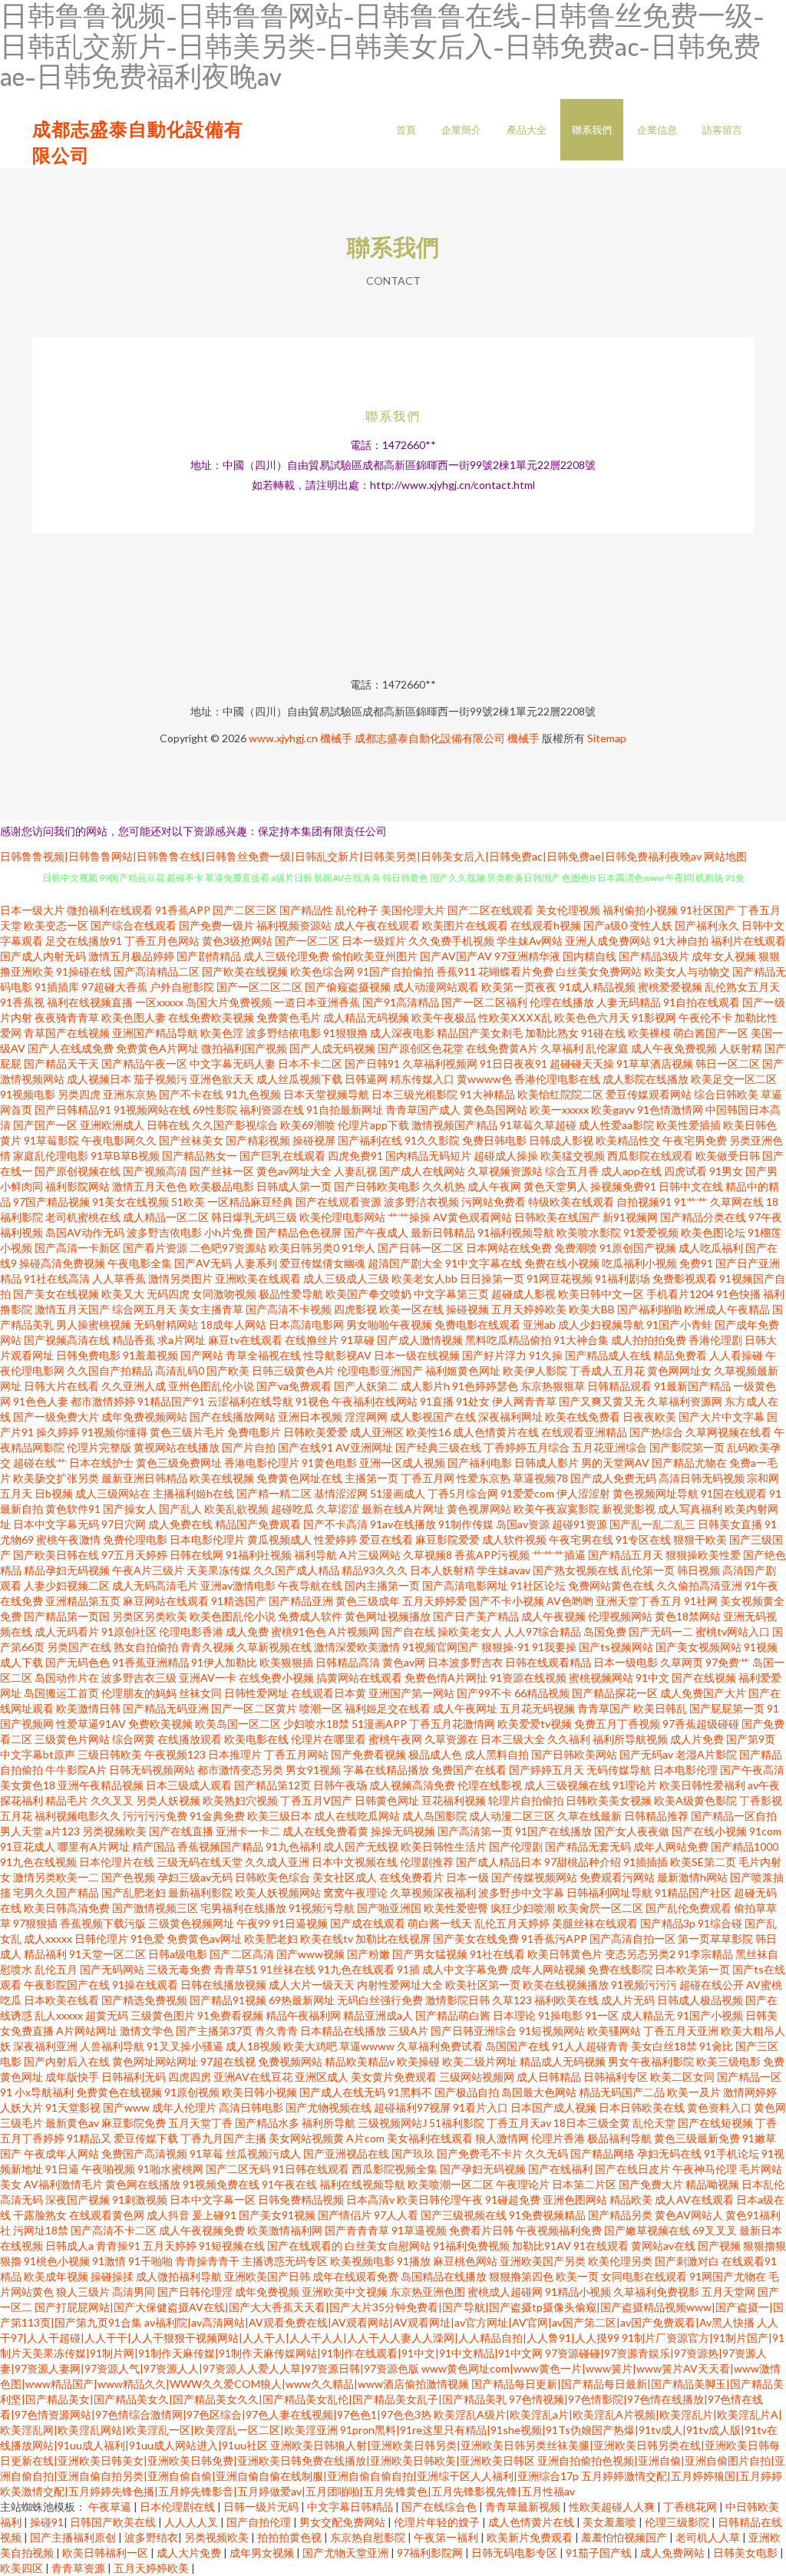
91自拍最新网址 (345, 1110)
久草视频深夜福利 (433, 1892)
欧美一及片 (694, 2092)
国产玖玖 (413, 2153)
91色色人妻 (41, 1401)
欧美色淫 (222, 1033)
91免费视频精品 (547, 2215)
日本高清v (370, 2200)
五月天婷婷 (170, 2246)
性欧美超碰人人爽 (613, 2507)
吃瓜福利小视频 (639, 1263)
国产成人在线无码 (342, 2092)
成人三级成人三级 (346, 1278)
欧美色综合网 (322, 971)
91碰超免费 (513, 2200)
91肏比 (716, 2046)
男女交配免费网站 (343, 2522)
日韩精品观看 (619, 1386)
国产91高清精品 (401, 1002)
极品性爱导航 (291, 1294)
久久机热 (444, 1186)
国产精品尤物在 (689, 1463)
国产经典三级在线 (438, 1447)
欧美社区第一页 (483, 1985)
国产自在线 (408, 1631)
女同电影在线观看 (644, 2276)
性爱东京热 (484, 1478)
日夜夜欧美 (649, 1417)
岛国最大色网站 (539, 2092)
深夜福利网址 (510, 1417)
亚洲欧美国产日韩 (267, 2276)
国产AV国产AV (456, 956)
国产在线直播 (181, 1831)
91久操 (546, 1355)
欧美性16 (428, 1432)
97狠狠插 (35, 1923)
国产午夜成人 (376, 1232)
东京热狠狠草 (553, 1386)
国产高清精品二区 (157, 971)
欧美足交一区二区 (734, 1079)
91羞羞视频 (150, 1355)
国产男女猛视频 (430, 1954)
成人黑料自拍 (497, 1754)
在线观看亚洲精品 (584, 1432)
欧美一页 (577, 2276)
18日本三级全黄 (592, 2123)
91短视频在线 (232, 2246)
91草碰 (358, 1340)
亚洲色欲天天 (222, 1079)
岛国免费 (605, 1631)
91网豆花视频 (560, 1278)
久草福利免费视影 (656, 2292)
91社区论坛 (538, 1585)
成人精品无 (648, 2015)
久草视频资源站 (505, 1171)
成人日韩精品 (549, 2077)
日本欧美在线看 (61, 2000)
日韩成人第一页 (294, 1186)
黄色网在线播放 (143, 2184)
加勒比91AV (542, 2246)
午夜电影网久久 (119, 1140)
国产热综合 (656, 1432)
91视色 (312, 1401)
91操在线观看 (145, 1985)
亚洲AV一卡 (208, 1678)
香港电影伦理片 (262, 1463)
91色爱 (147, 1939)
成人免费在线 (180, 1524)
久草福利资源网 (685, 1401)
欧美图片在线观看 (465, 925)
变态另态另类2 (640, 1954)
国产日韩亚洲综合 (474, 2031)
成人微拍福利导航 (179, 2276)
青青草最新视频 (524, 2507)
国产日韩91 (372, 1063)
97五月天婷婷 (134, 1555)
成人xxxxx (48, 1939)
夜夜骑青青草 (67, 1017)
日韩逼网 (366, 1079)
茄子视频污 (160, 1079)
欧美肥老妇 (271, 1939)
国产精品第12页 (272, 1785)
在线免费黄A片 (502, 1048)
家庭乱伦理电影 (51, 1156)
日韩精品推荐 (656, 1816)
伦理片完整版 (99, 1447)
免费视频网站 (290, 2061)
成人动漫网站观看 (436, 987)
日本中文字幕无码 (56, 1524)
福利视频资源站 (294, 925)
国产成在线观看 (368, 1923)
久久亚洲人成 (134, 1386)
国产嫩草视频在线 (647, 2230)
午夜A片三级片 (148, 1570)
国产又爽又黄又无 (602, 1401)
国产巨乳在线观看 (282, 1156)
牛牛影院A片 (76, 1770)
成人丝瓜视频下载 (299, 1079)
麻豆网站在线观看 (166, 1601)
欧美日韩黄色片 (565, 1954)
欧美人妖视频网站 (278, 1892)
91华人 (358, 1248)
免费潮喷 (576, 1248)
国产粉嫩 (368, 1954)
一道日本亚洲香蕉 (317, 1002)
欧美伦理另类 (620, 2261)
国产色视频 (128, 1877)
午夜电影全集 (140, 1263)
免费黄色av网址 (204, 1939)
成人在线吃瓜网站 (357, 1816)
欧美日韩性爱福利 (702, 1785)
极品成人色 (435, 1754)
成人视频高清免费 (412, 1785)
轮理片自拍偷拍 (526, 1800)
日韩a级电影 (178, 1954)
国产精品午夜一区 (144, 1063)
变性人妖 (651, 925)
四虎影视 (355, 1309)
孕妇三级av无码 (195, 1877)
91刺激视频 (140, 2200)
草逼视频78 (540, 1478)
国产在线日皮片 (632, 2169)
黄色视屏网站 (479, 1509)
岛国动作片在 (67, 1678)
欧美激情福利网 (285, 2230)
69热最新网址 (302, 2000)
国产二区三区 (245, 910)
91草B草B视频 (125, 1156)
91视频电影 (28, 1094)
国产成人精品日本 (499, 1862)
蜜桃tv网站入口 (733, 1631)
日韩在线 (168, 1125)
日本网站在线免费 (509, 1248)
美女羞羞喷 (611, 2522)
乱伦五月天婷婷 (512, 1923)
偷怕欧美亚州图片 (375, 956)
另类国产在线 (79, 1647)
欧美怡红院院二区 (560, 1094)
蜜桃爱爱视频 (670, 987)
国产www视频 (310, 1954)
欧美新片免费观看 (531, 2537)
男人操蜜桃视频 (94, 1324)
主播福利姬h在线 (193, 1493)
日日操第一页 (492, 1278)
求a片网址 (182, 1340)
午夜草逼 (111, 2507)
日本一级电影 (626, 1662)
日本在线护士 (101, 1463)
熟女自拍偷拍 (146, 1647)
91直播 (437, 1401)
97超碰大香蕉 (114, 987)
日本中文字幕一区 (213, 2200)
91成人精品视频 (597, 987)
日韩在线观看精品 (548, 1662)
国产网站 (202, 1355)
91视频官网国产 (441, 1647)
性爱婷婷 (335, 1539)
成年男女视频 (263, 2553)
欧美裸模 (649, 1033)
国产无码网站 (112, 1969)
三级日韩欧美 (110, 1754)
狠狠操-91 (505, 1647)
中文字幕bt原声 (38, 1754)
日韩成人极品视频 (700, 2000)
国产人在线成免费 (71, 1048)
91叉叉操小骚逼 (185, 2046)
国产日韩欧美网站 (574, 1754)
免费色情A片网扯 (446, 1678)
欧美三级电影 (728, 2061)
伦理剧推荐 (427, 1862)
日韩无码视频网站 (152, 1770)
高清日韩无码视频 (702, 1478)
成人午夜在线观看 (377, 925)
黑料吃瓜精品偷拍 (508, 1340)
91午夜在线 (289, 2184)
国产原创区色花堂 (421, 1048)
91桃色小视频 (57, 2261)
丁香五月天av (519, 2123)
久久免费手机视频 (451, 941)
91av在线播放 (403, 1524)
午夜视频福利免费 (559, 2230)
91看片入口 (481, 2107)
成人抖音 (168, 2215)
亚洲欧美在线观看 (258, 1278)
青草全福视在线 (263, 1355)
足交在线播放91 (84, 941)
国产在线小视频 (709, 1831)
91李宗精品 (705, 1954)
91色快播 (738, 1294)
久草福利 (562, 1048)
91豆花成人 (28, 1846)
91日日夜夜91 (514, 1063)
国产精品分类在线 (703, 1217)
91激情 (109, 2261)
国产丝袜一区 (222, 1171)
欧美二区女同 (682, 2077)
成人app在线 (631, 1171)
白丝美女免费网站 (599, 971)
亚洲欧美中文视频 (345, 2292)
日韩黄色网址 (387, 1800)
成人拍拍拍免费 (649, 1340)
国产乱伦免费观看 (689, 1908)
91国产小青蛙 (679, 1324)
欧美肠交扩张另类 (56, 1478)
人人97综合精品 (543, 1631)
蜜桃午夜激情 (68, 1539)
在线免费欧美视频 (211, 1017)
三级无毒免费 (179, 1969)
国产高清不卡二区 (114, 2230)
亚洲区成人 (322, 2077)
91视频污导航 (322, 1908)
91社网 (701, 1601)
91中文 (652, 1678)
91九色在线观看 (356, 1969)
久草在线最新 (589, 1816)
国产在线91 (305, 1447)
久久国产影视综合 (235, 1125)
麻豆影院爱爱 (447, 1539)
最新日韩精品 (443, 1232)
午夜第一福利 (447, 2537)
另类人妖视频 (168, 1800)
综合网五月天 (144, 1309)
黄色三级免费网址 (179, 1463)
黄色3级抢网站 (237, 941)
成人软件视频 (514, 1539)
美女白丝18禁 (664, 2046)
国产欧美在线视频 (245, 971)
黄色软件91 (73, 1509)
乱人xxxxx (59, 2015)
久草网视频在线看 (728, 1432)
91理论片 (635, 1785)
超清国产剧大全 (405, 1263)
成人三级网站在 (113, 1493)
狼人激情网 (502, 2138)
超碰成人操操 (506, 1156)
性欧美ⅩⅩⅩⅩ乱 (515, 1017)
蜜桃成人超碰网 (505, 2292)
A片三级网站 (370, 1555)
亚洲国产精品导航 (155, 1033)
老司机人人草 (709, 2537)
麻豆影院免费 (134, 2123)
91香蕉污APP (554, 1939)
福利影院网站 (78, 1186)
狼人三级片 (83, 2292)
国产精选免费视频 (144, 2000)
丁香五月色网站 (162, 941)
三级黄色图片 (163, 2015)
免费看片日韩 (481, 2230)
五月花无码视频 (537, 1708)
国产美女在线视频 (56, 1294)
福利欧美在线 (566, 2000)
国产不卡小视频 (507, 1601)
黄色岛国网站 (495, 1110)
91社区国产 (708, 910)
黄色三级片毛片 (187, 1432)
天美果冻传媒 (219, 1570)
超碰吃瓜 (292, 1509)
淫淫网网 (366, 1417)
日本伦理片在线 (117, 1862)
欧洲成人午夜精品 (727, 1309)
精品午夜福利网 (303, 2015)
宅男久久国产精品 (56, 1892)
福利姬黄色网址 (463, 1371)
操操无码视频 (403, 1831)
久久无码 (547, 2153)
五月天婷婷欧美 (529, 1309)
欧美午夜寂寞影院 (556, 1509)
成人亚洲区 (377, 1432)
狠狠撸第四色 (521, 2276)
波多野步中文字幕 (521, 1892)
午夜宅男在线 (581, 1539)
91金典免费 (217, 1816)
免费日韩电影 (494, 1140)
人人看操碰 (736, 1355)
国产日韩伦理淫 (195, 2292)
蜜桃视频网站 (601, 1678)
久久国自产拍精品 (110, 1371)
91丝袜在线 (288, 1969)
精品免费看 (680, 1355)
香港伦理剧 (715, 1340)
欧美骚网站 (614, 2031)
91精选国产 (239, 1601)
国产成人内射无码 (43, 956)
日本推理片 (235, 1754)
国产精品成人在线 (608, 1355)
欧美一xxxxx (559, 1110)
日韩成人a (69, 2246)
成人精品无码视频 (366, 1017)
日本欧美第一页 (692, 1969)
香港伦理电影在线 (557, 1079)
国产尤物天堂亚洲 (347, 2553)
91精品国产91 (171, 1401)
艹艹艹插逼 (559, 1555)
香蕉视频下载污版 (103, 1923)
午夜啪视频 (108, 2169)
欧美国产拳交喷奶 (368, 1294)
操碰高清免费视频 (62, 1263)
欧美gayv (613, 1110)
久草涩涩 (338, 1509)
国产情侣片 (345, 2215)
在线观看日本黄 (329, 1693)
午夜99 (253, 1923)
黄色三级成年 (368, 1601)
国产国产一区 (45, 1125)
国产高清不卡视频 (289, 1309)
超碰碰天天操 (582, 1063)
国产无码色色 (78, 1662)
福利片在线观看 (748, 941)
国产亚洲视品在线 (346, 2153)
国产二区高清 (242, 1954)
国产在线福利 (560, 2169)
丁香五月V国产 (316, 1800)
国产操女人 (130, 1509)
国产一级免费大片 (56, 1417)
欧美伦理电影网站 (342, 1217)
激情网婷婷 (750, 2092)
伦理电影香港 (191, 1631)
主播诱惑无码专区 (285, 2261)
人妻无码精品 (629, 1002)
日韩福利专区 (616, 2077)
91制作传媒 (466, 1524)
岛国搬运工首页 (61, 1693)
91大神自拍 (681, 941)
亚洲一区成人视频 (402, 1463)
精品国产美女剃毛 (480, 1033)
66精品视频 (542, 1693)
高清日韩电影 (251, 2107)
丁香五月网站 (296, 1754)
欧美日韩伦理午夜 (440, 2200)
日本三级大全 (513, 1739)
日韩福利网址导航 (609, 1892)
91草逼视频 (419, 2230)
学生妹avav (504, 1570)
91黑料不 (410, 2092)
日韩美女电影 (746, 2553)
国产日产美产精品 (476, 1616)
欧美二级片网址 (480, 2061)
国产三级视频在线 (464, 2215)
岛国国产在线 (517, 2046)
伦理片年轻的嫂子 (438, 2522)
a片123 (63, 1831)
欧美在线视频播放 (566, 1985)
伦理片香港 (558, 2138)
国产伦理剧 (516, 1846)
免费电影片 (254, 1432)
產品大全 (527, 130)
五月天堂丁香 (200, 2123)
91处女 (473, 1401)
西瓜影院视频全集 (395, 2169)
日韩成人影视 (561, 1140)
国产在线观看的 (305, 2246)
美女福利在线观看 (430, 2138)
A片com (365, 2138)
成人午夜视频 (553, 1616)
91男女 (726, 1171)
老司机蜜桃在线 (83, 1217)
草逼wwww (367, 2046)
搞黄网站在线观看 (359, 1678)
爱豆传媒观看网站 (649, 1094)
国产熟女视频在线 (576, 1570)
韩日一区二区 (728, 1063)
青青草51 (236, 1969)
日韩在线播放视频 (223, 1985)
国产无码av (646, 1754)
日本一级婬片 (374, 941)
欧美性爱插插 (689, 1125)
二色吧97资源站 (228, 1248)
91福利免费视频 (471, 2246)
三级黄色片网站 (72, 1739)
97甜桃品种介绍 (583, 1862)
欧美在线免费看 (583, 1417)
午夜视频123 (175, 1754)
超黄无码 (107, 2015)
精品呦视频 (712, 2184)
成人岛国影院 (434, 1816)
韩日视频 (698, 1570)
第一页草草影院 (715, 1939)
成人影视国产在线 (433, 1417)
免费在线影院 (620, 1969)
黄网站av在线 (663, 2246)
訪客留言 (722, 130)
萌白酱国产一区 (711, 1033)
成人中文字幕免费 (465, 1969)
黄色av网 (404, 1662)
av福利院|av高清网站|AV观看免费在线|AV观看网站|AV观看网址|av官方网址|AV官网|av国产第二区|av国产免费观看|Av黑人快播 (449, 2322)
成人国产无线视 (361, 1846)
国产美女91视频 (277, 2215)
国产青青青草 (357, 2230)
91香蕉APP (183, 910)
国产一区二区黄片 (254, 1708)
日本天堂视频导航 (326, 1094)
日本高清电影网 (306, 1324)
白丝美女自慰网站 (388, 2246)
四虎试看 (685, 1171)
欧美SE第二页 (703, 1862)
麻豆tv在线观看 (245, 1340)
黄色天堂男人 (556, 1186)
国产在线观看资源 (339, 1202)
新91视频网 (630, 1217)
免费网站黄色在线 (611, 1585)
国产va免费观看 (294, 1386)
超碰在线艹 (40, 1463)
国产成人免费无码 (613, 1478)
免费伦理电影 (135, 1539)
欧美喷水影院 (589, 1232)
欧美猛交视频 (573, 1156)
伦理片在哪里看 (329, 1739)
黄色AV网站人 (689, 2215)
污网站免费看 (494, 1202)
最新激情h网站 (692, 1877)
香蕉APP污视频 (492, 1555)
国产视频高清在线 (67, 1340)
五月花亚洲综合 (609, 1447)
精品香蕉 (134, 1340)
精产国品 (154, 1846)
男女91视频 (313, 1770)
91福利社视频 (259, 1555)
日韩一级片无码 (262, 2507)
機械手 (336, 738)
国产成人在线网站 (422, 1171)
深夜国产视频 (78, 2200)
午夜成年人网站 (61, 2153)
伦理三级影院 (678, 2522)
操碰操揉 (112, 2276)
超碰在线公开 (712, 1985)
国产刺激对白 (687, 2261)
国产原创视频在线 (78, 1171)
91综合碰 (720, 1923)
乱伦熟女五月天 (742, 987)
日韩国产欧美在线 (114, 2522)
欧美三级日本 (279, 1816)
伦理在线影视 (490, 1785)
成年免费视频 (267, 2292)
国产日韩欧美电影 (377, 1186)
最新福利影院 (200, 1892)
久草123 (512, 2000)
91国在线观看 (734, 1493)
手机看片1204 (680, 1294)
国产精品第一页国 (67, 1616)
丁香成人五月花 (607, 1371)
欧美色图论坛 (713, 1232)
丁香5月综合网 (463, 1493)
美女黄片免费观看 (394, 2077)
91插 (408, 1969)
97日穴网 (124, 1524)
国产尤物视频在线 (329, 2107)
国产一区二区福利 (484, 1002)
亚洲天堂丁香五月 (639, 1601)
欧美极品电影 (222, 1186)
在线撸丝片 (312, 1340)
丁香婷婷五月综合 (527, 1447)
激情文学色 (147, 2031)
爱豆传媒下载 (146, 2138)
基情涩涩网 (341, 1493)
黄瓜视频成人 (279, 1539)
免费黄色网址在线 (299, 1478)
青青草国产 (604, 1708)
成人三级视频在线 (567, 1785)
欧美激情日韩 (88, 1708)
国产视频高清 (155, 1171)
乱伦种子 (357, 910)
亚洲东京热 (130, 1094)
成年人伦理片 (184, 2107)
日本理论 (514, 2015)
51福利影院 (457, 2123)
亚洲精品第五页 (83, 1601)
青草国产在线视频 (67, 1033)
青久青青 (276, 2031)
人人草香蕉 (119, 1278)
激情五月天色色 (150, 1186)
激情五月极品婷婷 (131, 956)
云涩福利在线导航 (250, 1401)
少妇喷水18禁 (316, 1724)
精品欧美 (631, 2200)
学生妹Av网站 (530, 941)
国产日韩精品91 (73, 1110)
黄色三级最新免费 (697, 2138)
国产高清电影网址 (465, 1585)
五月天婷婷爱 (434, 1601)
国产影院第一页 (687, 1447)
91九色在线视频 (38, 1862)
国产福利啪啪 (649, 1309)
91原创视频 (192, 2092)
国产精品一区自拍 (734, 1816)
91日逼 (62, 2169)
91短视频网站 (552, 2031)
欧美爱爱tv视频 (535, 1724)
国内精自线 (589, 956)
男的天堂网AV (615, 1463)
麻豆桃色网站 (465, 2261)
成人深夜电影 (402, 1033)
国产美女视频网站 (698, 1647)
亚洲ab (539, 1324)
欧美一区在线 (411, 1309)
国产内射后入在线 (67, 2061)
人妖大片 (21, 2107)
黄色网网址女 (679, 1371)
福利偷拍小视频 (640, 910)
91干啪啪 (150, 2261)
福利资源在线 (272, 1110)
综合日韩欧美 (726, 1094)
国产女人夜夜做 (632, 1831)
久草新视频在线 (274, 1647)
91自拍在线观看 (702, 1002)
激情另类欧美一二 (56, 1877)
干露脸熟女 (40, 2215)
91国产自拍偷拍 (395, 971)
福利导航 (315, 1555)
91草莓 (206, 2153)
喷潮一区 (321, 1708)
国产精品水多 (267, 2123)
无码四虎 (168, 1294)
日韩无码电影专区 (515, 2553)
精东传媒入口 (422, 1079)
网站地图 (725, 856)
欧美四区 (23, 2568)
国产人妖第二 (366, 1386)
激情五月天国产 (72, 1309)
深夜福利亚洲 (45, 2046)
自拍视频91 (644, 1202)
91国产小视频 (710, 2015)
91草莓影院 (51, 1140)
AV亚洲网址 (364, 1447)
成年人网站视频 (548, 1969)
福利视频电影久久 (78, 1816)
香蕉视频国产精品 (220, 1846)
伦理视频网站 (620, 1616)
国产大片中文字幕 (722, 1417)
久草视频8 (428, 1555)
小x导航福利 (44, 2092)
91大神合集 (581, 1340)
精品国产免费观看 (258, 1524)
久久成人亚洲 (277, 1862)
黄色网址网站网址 (155, 2061)
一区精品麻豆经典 (250, 1202)
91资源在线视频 (528, 1678)
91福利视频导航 (516, 1232)
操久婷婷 (58, 1432)
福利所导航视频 (630, 1739)
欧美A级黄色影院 (695, 1800)
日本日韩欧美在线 (642, 2107)
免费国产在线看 (469, 1770)
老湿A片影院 (706, 1754)
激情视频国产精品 (454, 1125)
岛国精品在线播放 (444, 2276)
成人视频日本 (99, 1079)
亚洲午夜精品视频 (101, 1785)
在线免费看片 (411, 1877)
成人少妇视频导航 (601, 1324)
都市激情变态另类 (240, 1770)
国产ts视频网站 (616, 1647)
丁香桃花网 (691, 2507)
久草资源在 (451, 1739)
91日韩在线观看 (311, 2169)
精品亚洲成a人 (378, 2015)
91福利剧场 (623, 1278)
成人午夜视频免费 (202, 2230)
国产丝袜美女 (191, 1140)
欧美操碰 (418, 2061)
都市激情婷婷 (103, 1401)
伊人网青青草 (524, 1401)
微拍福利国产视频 (244, 1048)
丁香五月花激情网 (452, 1724)
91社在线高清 (57, 1278)
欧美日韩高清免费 (67, 1908)
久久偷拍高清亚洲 (699, 1585)
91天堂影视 (73, 2107)
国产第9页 (751, 1739)
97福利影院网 (431, 2553)
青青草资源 (79, 2568)
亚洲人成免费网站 (608, 941)
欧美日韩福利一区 (106, 2553)
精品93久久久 (375, 1570)
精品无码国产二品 (622, 2092)
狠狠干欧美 (700, 1539)
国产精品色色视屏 (299, 1232)
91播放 (414, 2261)
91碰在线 (603, 1033)
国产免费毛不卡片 (480, 2153)
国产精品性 (306, 910)
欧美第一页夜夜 (519, 987)
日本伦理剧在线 (178, 2507)
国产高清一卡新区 (78, 1248)
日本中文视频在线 (355, 1862)
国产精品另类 (620, 2215)
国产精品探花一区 (615, 1693)
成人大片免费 (190, 2553)
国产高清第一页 (475, 1831)
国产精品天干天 (61, 1063)
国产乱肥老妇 (134, 1892)
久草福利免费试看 (440, 2046)
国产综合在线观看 (134, 925)
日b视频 (54, 1493)
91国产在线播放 (553, 1831)
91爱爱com (527, 1493)
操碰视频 (467, 1309)
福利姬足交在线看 (388, 1708)
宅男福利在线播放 (243, 1908)
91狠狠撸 (345, 1033)
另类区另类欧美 (150, 1616)
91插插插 (646, 1862)
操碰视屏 (314, 1140)
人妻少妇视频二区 (67, 1585)
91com (765, 1831)
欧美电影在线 (256, 1739)
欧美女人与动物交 (687, 971)
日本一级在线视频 (417, 1355)
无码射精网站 (166, 1324)
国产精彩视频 (258, 1140)
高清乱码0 (180, 1371)
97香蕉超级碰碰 (701, 1724)
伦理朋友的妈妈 (139, 1693)
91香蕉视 (22, 1002)
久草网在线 (737, 1202)
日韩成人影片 (547, 1463)
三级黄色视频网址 (191, 1923)
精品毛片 (67, 1800)
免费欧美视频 (160, 1724)
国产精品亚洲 (301, 1601)
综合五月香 (572, 1171)
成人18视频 (253, 2046)
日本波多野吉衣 (465, 1662)
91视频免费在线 (221, 2184)
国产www (126, 2107)
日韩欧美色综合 (272, 1877)
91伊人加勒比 (224, 1662)
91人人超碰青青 (590, 2046)
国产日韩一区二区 (421, 1248)
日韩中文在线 (691, 1186)
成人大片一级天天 (312, 1985)
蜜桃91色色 (299, 1631)
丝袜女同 (200, 1693)
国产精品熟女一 (200, 1156)
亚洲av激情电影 (238, 1585)
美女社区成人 (345, 1877)
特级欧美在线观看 (571, 1202)
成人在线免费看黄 (325, 1831)
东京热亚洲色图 (428, 2292)
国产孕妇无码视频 (483, 2169)
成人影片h (425, 1386)
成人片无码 (628, 2000)
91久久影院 (432, 1140)
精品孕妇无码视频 (67, 1570)
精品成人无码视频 (563, 2061)
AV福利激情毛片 (63, 2184)
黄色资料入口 (719, 2107)
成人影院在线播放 (646, 1079)
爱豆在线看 (386, 1539)
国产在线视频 (704, 1678)
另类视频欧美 (114, 1831)
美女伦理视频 (568, 910)
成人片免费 (697, 1739)
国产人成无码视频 (332, 1048)
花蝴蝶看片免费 (516, 971)
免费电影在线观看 (477, 1324)
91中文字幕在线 (484, 1263)
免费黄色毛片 (289, 1017)
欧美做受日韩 (728, 1156)
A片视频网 (354, 1631)
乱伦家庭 (607, 1048)
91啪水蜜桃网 (170, 2169)
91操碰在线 (84, 971)
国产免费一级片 (216, 925)
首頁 (406, 130)
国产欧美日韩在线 (56, 1555)
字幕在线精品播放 (386, 1770)
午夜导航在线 (310, 1585)
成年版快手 (72, 2077)
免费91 (696, 1263)
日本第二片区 (584, 2184)
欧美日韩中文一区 (601, 1294)
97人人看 (396, 2215)
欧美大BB (592, 1309)
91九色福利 (293, 1846)
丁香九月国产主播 (223, 2138)
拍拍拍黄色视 (291, 2537)
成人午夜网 (494, 1186)
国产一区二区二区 (259, 987)
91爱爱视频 (651, 1232)
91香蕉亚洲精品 (150, 1662)
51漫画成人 (398, 1493)
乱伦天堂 (654, 2123)
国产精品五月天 (626, 1555)
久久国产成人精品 (296, 1570)
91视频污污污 (644, 1985)
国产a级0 (605, 925)
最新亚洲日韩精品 (144, 1478)
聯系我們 (592, 130)
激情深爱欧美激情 (357, 1647)
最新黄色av (72, 2123)
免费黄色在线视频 (119, 2092)
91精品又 (89, 2138)
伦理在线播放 (562, 1002)
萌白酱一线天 (440, 1923)
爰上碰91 (214, 2215)
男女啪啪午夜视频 (389, 1324)
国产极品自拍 (467, 2092)
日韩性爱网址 (256, 1693)
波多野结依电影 (283, 1033)
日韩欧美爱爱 (315, 1432)
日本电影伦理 (685, 1770)
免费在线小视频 (562, 1263)
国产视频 (719, 2246)
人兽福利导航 (112, 2046)
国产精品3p (668, 1923)
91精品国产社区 (693, 1892)
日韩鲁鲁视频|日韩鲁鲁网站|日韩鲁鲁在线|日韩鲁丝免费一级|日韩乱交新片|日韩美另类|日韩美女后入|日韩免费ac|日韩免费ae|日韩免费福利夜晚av (351, 856)
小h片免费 (229, 1232)
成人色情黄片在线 (496, 1432)
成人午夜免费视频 (674, 1048)
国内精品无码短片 (428, 1156)
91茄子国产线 (600, 2553)
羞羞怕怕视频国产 (625, 2537)
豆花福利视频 (454, 1800)
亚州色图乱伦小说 (211, 1386)
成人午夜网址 (465, 1708)
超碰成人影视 (523, 1294)
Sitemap (607, 738)
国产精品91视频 (228, 2000)
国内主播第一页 (382, 1585)
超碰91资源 (580, 1524)
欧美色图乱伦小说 (233, 1616)
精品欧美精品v (360, 2061)
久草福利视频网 (440, 1063)
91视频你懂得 (114, 1432)
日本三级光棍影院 (414, 1094)
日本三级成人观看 (189, 1785)
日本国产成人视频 (553, 2107)
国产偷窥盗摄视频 (348, 987)
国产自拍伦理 (260, 2522)
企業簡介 (461, 130)
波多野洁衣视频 (421, 1202)
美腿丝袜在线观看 (595, 1923)
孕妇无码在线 (669, 2153)
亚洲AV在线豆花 (253, 2077)
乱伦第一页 (648, 1570)
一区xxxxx (159, 1002)
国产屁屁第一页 (727, 1708)
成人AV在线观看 (694, 2200)
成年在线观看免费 (355, 2276)
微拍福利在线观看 (110, 910)
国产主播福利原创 (74, 2537)
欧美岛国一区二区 (238, 1724)
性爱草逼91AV (91, 1724)
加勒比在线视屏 (393, 1939)
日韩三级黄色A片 (293, 1371)
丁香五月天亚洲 (681, 2031)
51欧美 (188, 1202)
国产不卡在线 (191, 1094)
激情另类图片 (180, 1278)
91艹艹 (691, 1202)
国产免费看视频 (368, 1754)
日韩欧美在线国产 (557, 1217)
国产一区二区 (307, 941)
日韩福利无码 (134, 2077)
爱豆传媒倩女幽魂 (322, 1263)
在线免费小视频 (276, 1678)
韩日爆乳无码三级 (254, 1217)
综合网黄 (134, 1739)
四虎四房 (190, 2077)
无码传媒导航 (619, 1770)
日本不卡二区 (310, 1063)
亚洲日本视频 (310, 1417)
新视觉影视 (629, 1509)
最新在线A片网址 (403, 1509)
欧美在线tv (327, 1939)
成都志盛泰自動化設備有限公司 (430, 738)
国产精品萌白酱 (453, 2015)
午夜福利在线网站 (375, 1401)
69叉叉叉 (715, 2230)
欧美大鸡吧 (310, 2046)
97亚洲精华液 (527, 956)
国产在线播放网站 (233, 1417)
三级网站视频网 (477, 2077)
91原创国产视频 (638, 1248)
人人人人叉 (192, 2522)
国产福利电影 (480, 1463)
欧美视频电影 (362, 2261)
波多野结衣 (151, 2537)
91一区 (602, 2015)
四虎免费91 (355, 1156)
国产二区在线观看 (490, 910)
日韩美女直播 (730, 1524)
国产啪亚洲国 (389, 1908)
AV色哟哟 (570, 1601)
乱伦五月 (56, 1969)
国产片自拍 (249, 1447)
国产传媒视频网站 (534, 1877)
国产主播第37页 (214, 2031)
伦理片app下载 (373, 1125)
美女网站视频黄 (306, 2138)
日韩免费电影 (88, 1355)
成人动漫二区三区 (512, 1816)
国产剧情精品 (209, 956)
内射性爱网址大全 (400, 1985)
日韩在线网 (196, 1555)
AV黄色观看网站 (472, 1217)
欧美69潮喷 (308, 1125)
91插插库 (57, 987)
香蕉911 (456, 971)
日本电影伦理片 (207, 1539)
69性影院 (215, 1110)
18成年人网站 (233, 1324)
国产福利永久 (707, 925)
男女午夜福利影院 (651, 2061)
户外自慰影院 (182, 987)
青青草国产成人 (423, 1110)
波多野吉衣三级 (139, 1678)
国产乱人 (180, 1509)
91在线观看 (601, 2246)
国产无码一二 (661, 1631)
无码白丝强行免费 (380, 2000)
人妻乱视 (355, 1171)
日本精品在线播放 (343, 2031)
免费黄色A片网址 (157, 1048)
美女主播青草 (211, 1309)
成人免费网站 (674, 2553)
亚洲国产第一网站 (411, 1693)
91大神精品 (487, 1094)
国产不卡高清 (335, 1524)
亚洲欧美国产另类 (543, 2261)
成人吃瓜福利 (711, 1248)
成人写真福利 (690, 1509)
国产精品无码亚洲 (166, 1708)
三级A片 (408, 2031)
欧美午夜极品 (444, 1017)
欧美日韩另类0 (304, 1248)
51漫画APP (379, 1724)
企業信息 (657, 130)
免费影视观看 (685, 1278)
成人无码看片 (67, 1631)
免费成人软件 (310, 1616)
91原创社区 (129, 1631)
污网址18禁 (41, 2230)
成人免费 (247, 1631)
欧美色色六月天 (592, 1017)
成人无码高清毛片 (155, 1585)
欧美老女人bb (424, 1278)
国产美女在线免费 (476, 1939)
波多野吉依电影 (164, 1232)
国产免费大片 (651, 2184)
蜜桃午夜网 (395, 1739)
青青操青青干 (207, 2261)
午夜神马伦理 (705, 2169)
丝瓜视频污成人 (263, 2153)
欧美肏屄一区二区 (600, 1908)
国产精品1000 (745, 1846)
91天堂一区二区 (107, 1954)
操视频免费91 (623, 1186)
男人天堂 (21, 1831)
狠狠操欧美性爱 (703, 1555)
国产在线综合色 (440, 2507)
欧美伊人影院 (535, 1371)
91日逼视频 (300, 1923)
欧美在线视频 (222, 1478)
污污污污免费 (155, 1816)
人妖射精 (741, 1048)
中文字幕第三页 (451, 1294)
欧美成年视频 (56, 2276)
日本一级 (467, 1877)
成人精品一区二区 (166, 1217)
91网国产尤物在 (728, 2276)
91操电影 (560, 2015)
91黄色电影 (329, 1463)
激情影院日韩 (457, 2000)
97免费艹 (728, 1662)
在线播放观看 (190, 1739)
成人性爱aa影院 (616, 1125)
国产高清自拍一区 (632, 1939)
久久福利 (569, 1739)
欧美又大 (123, 1294)
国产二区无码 (238, 2169)
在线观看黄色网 (107, 2215)
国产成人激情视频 (420, 1340)
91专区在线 (643, 1539)
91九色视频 (253, 1094)
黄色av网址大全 (294, 1171)
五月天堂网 (728, 2292)
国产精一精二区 (274, 1493)
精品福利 (45, 1954)
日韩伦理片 (101, 1939)
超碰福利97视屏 (412, 2107)
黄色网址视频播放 (388, 1616)
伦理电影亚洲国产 (380, 1371)
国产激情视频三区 (155, 1908)
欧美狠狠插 (286, 1662)
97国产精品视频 (51, 1202)
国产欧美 (228, 1371)
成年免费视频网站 (144, 1417)
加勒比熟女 (552, 1033)
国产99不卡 (484, 1693)
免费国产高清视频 (144, 2153)
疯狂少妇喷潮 (523, 1908)
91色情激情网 (670, 1110)
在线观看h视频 (546, 925)
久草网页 (682, 1662)
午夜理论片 (523, 2184)
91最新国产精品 (692, 1386)
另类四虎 (79, 1094)
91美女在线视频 (130, 1202)
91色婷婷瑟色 (485, 1386)
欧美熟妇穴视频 (240, 1800)
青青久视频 (207, 1647)
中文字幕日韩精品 (351, 2507)
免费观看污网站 (617, 1877)
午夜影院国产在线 (67, 1985)
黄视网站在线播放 (177, 1447)
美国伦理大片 (413, 910)
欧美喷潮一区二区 (451, 2184)
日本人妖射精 (442, 1570)
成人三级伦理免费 (286, 956)
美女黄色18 (28, 1785)
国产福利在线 (370, 1140)
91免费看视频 (230, 2015)
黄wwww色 (484, 1079)
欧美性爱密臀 (456, 1908)
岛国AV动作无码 (85, 1232)
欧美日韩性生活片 (444, 1846)
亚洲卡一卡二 (248, 1831)
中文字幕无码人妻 (233, 1063)
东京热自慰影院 (369, 2537)
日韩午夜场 (340, 1785)
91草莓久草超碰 (538, 1125)
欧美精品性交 (628, 1140)
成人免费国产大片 (703, 1693)
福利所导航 (329, 2123)
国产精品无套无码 (588, 1846)
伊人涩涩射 (583, 1493)
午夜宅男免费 (695, 1140)
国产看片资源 (155, 1248)
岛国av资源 (523, 1524)
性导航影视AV (337, 1355)
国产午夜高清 (752, 1770)
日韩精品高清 (348, 1662)
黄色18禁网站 (688, 1616)
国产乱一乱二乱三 (652, 1524)
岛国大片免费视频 (229, 1002)
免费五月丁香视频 (617, 1724)
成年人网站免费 (671, 1846)
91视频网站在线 (152, 1110)
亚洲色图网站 (575, 2200)
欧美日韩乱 (660, 1708)
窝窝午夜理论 (355, 1892)
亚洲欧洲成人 (112, 1125)
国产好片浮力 (494, 1355)
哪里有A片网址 (94, 1846)
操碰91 (47, 2522)
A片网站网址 (87, 2031)
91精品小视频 (578, 2292)
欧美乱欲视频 (236, 1509)
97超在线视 (228, 2061)
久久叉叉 (112, 1800)
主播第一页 (372, 1478)
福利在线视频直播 (90, 1002)
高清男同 (134, 2292)
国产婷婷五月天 (547, 1770)
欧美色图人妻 (134, 1017)
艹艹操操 (409, 1217)
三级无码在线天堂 (200, 1862)
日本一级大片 (32, 910)
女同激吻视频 (224, 1294)
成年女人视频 (724, 956)
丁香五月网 (428, 1478)
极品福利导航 (619, 2138)
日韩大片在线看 (61, 1386)
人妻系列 (256, 1263)
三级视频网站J (392, 2123)
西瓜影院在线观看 (650, 1156)
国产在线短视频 (715, 2123)
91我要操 (554, 1647)
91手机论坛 (732, 2153)
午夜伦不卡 (705, 1017)
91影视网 (654, 1017)
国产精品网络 (603, 2153)
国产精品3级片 (654, 956)
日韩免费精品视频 (301, 2200)
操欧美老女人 (470, 1631)
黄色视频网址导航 (656, 1493)
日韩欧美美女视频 (609, 1800)
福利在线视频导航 (362, 2184)
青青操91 (118, 2246)
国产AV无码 (203, 1263)
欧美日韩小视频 (259, 2092)
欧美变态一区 (56, 925)
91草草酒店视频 (655, 1063)
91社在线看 (497, 1954)
